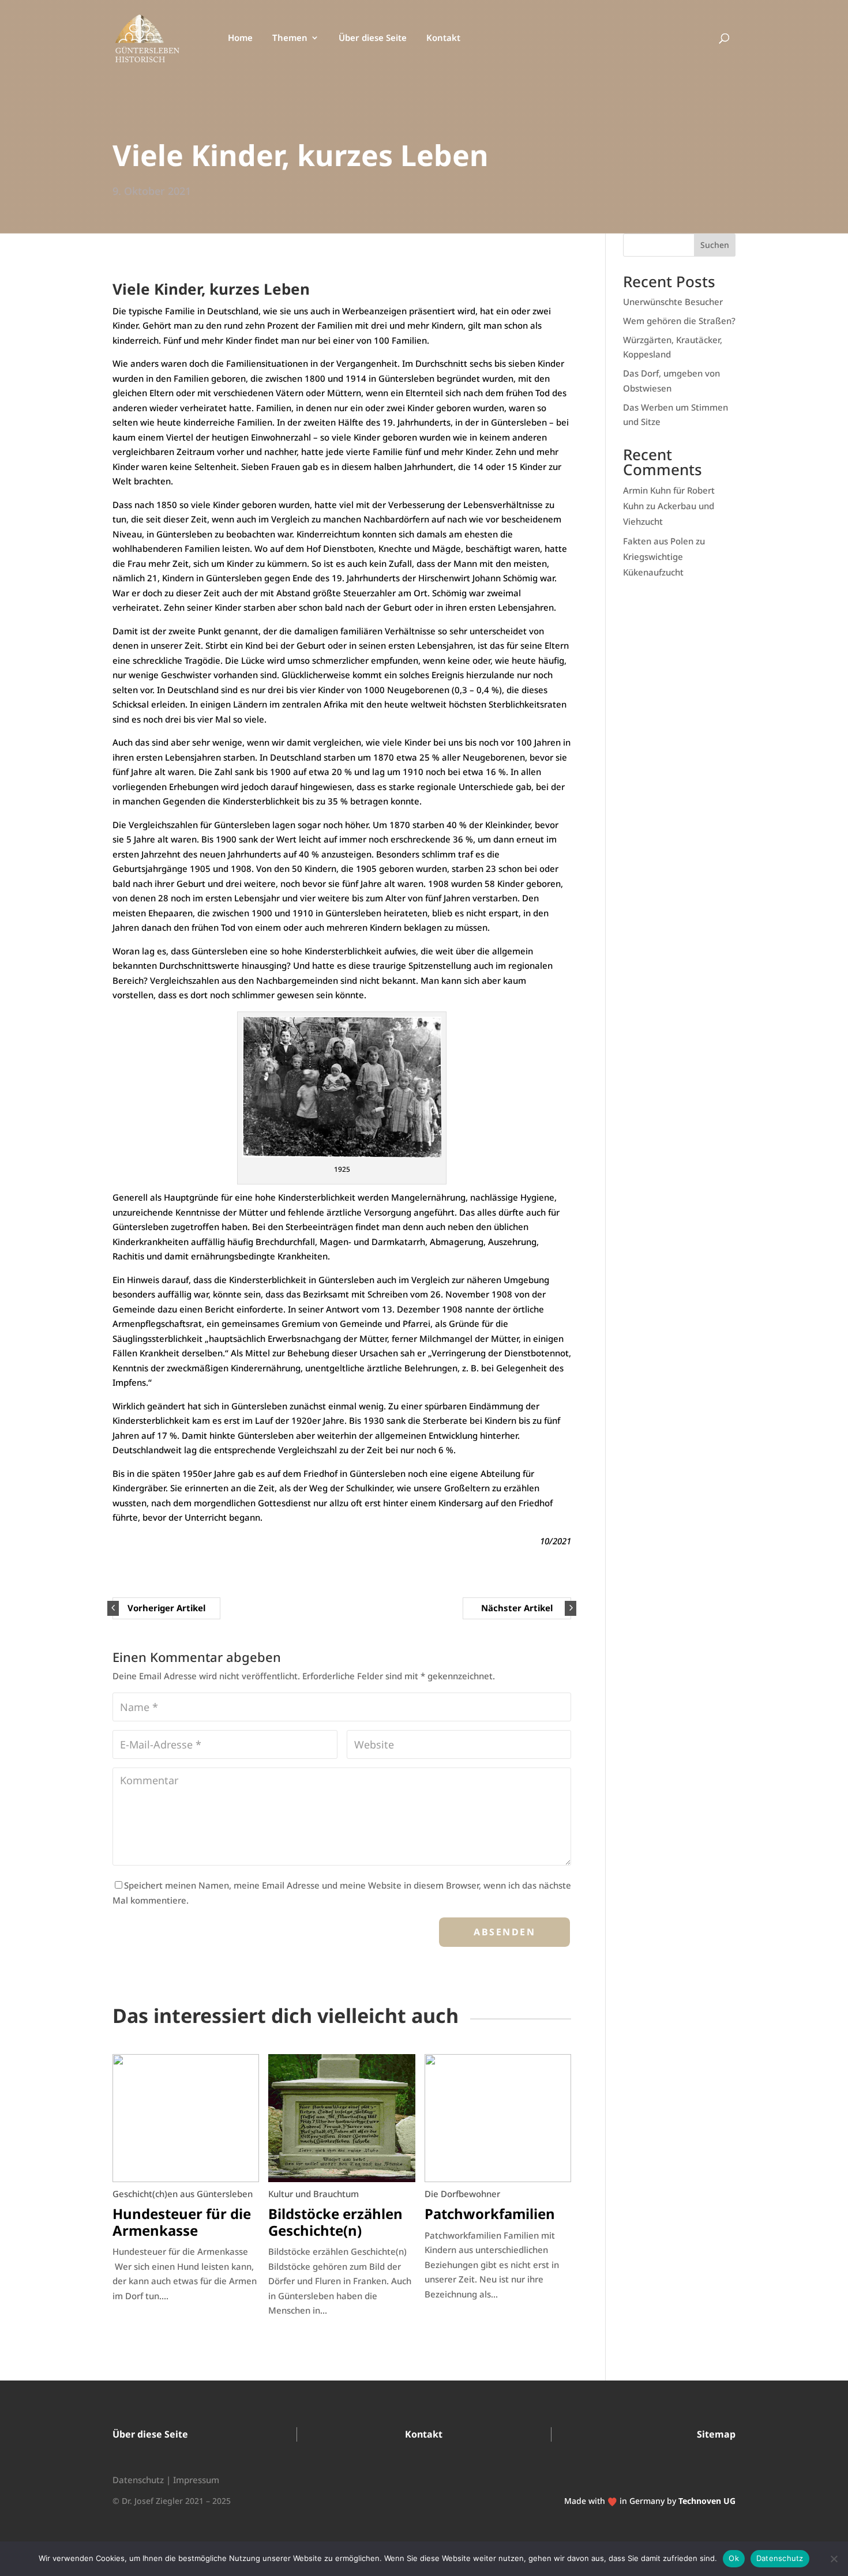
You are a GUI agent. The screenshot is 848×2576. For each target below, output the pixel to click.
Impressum (196, 2480)
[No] (834, 2559)
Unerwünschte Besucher (673, 302)
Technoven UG (707, 2501)
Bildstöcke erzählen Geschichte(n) (335, 2222)
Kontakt (443, 38)
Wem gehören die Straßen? (679, 321)
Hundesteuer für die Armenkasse (182, 2222)
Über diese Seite (373, 38)
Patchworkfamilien (490, 2214)
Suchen (715, 245)
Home (240, 38)
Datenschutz (138, 2480)
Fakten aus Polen (658, 541)
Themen (290, 38)
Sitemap (716, 2434)
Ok (734, 2558)
